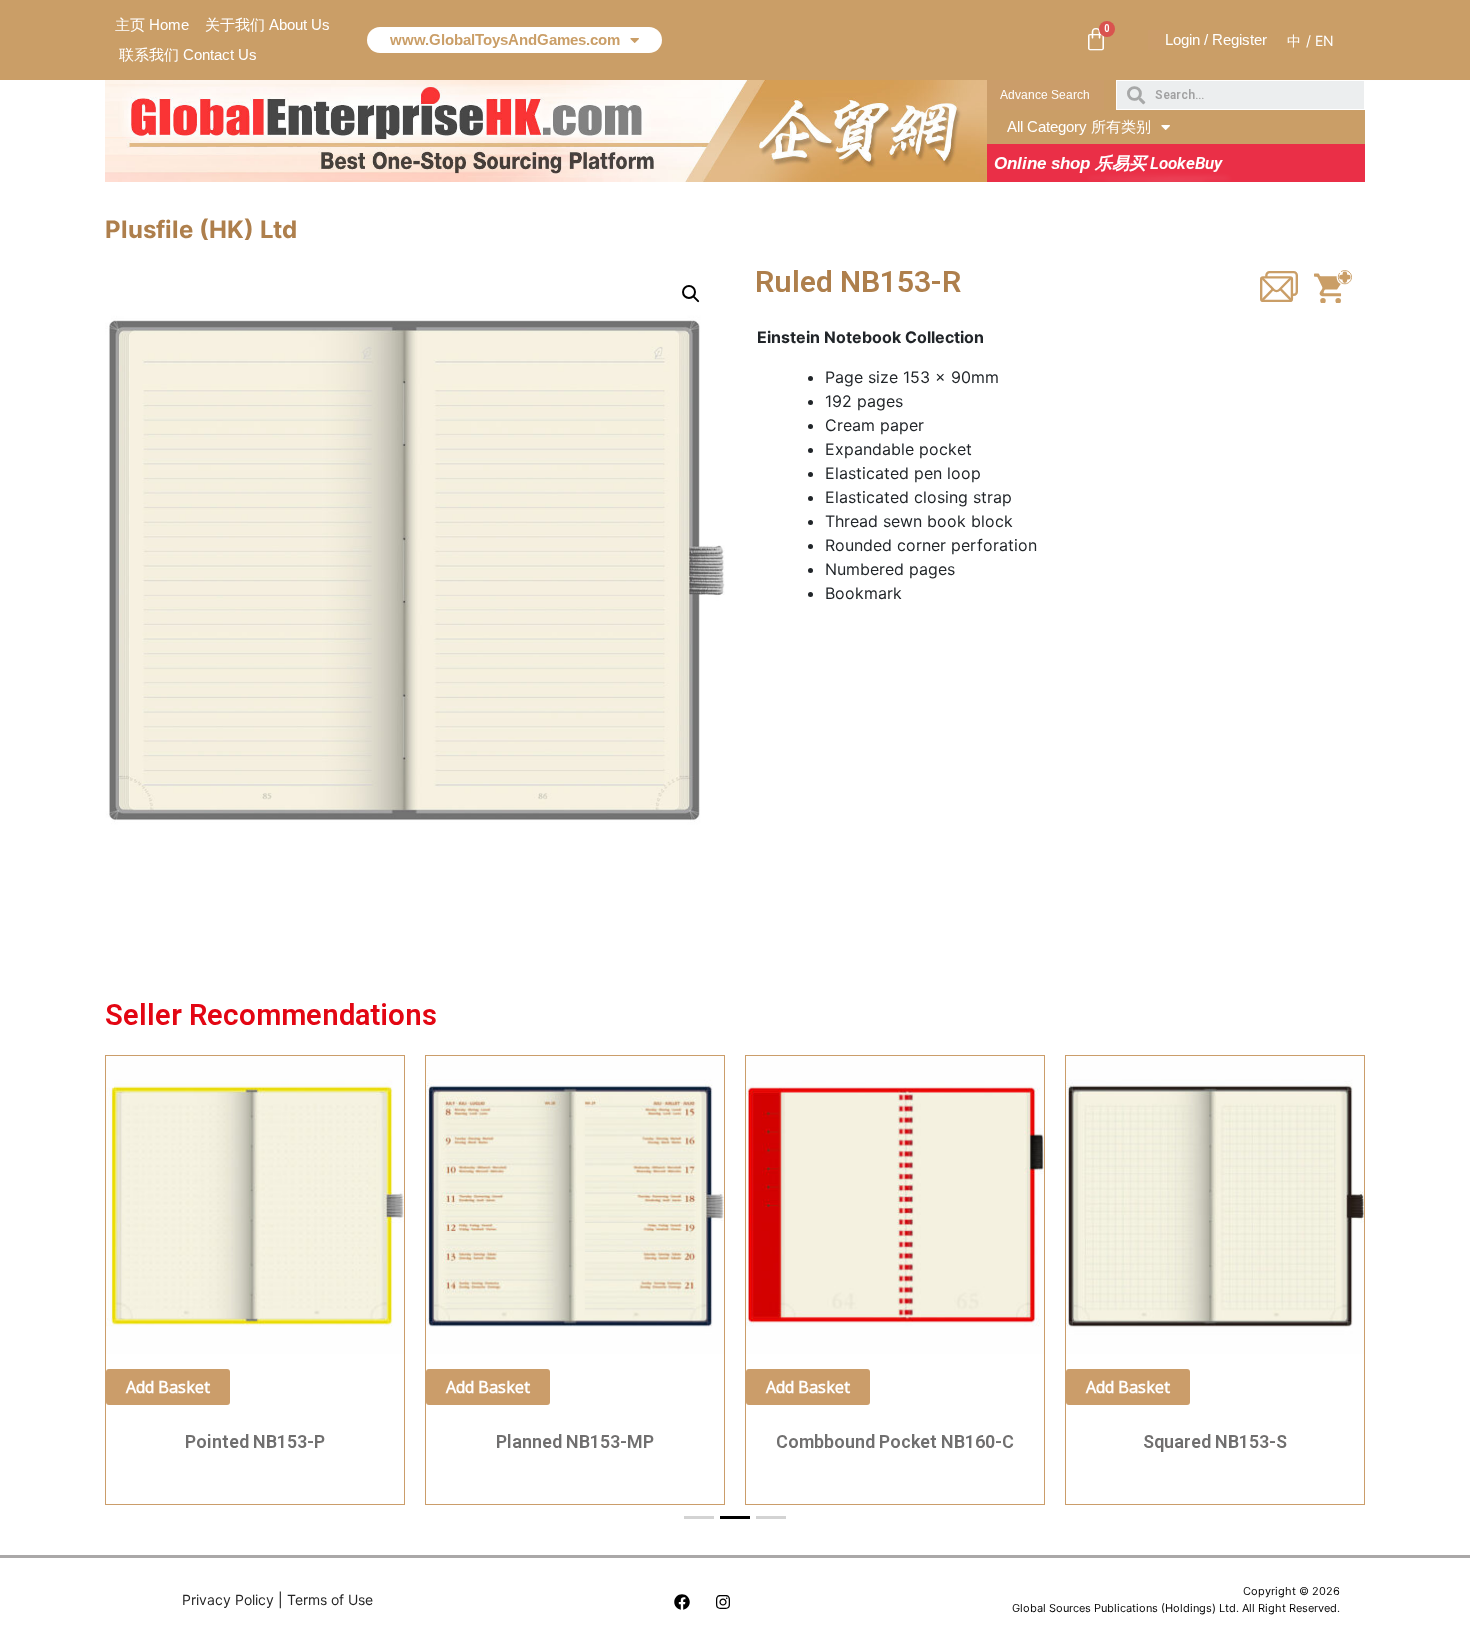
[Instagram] (723, 1602)
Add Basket (168, 1387)
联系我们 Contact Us (188, 54)
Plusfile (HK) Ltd (201, 229)
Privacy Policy (228, 1599)
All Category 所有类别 (1079, 126)
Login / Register (1216, 39)
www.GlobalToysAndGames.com (505, 39)
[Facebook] (682, 1602)
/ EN (1320, 40)
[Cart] (1096, 40)
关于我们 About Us (267, 24)
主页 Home (152, 24)
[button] (1045, 95)
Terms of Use (330, 1599)
